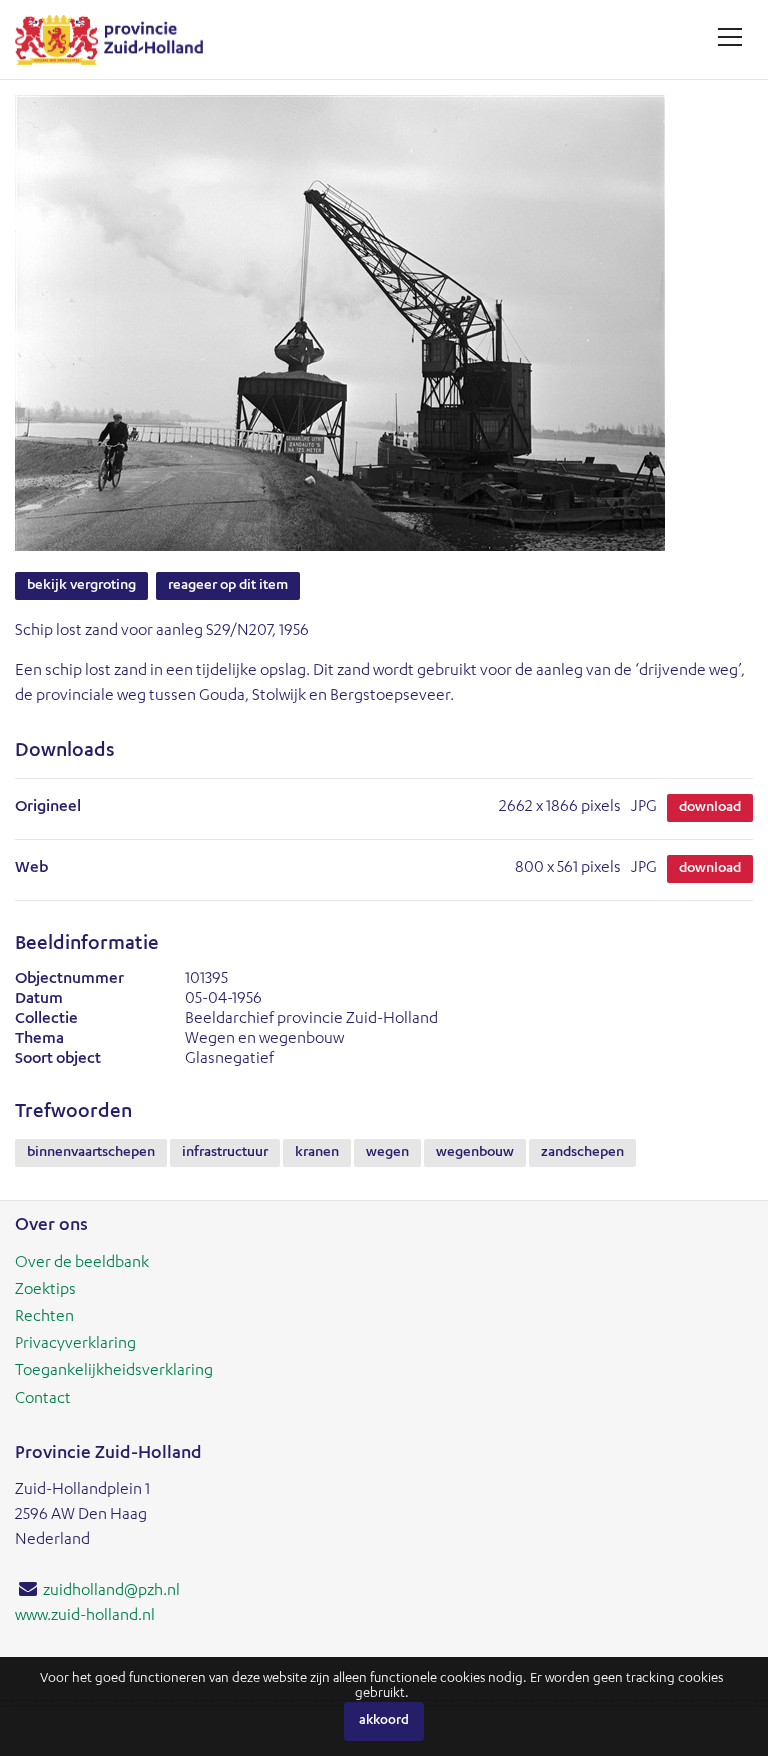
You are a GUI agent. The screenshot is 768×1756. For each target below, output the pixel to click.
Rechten (44, 1318)
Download (710, 808)
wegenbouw (475, 1153)
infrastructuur (225, 1153)
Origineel (48, 808)
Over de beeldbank (82, 1264)
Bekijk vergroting (81, 586)
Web (31, 869)
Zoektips (45, 1291)
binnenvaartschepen (91, 1153)
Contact (43, 1400)
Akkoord (384, 1721)
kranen (317, 1153)
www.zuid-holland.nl (85, 1617)
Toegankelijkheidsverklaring (114, 1372)
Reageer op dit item (228, 586)
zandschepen (582, 1153)
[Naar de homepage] (116, 39)
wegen (387, 1153)
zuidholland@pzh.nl (111, 1592)
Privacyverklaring (75, 1345)
